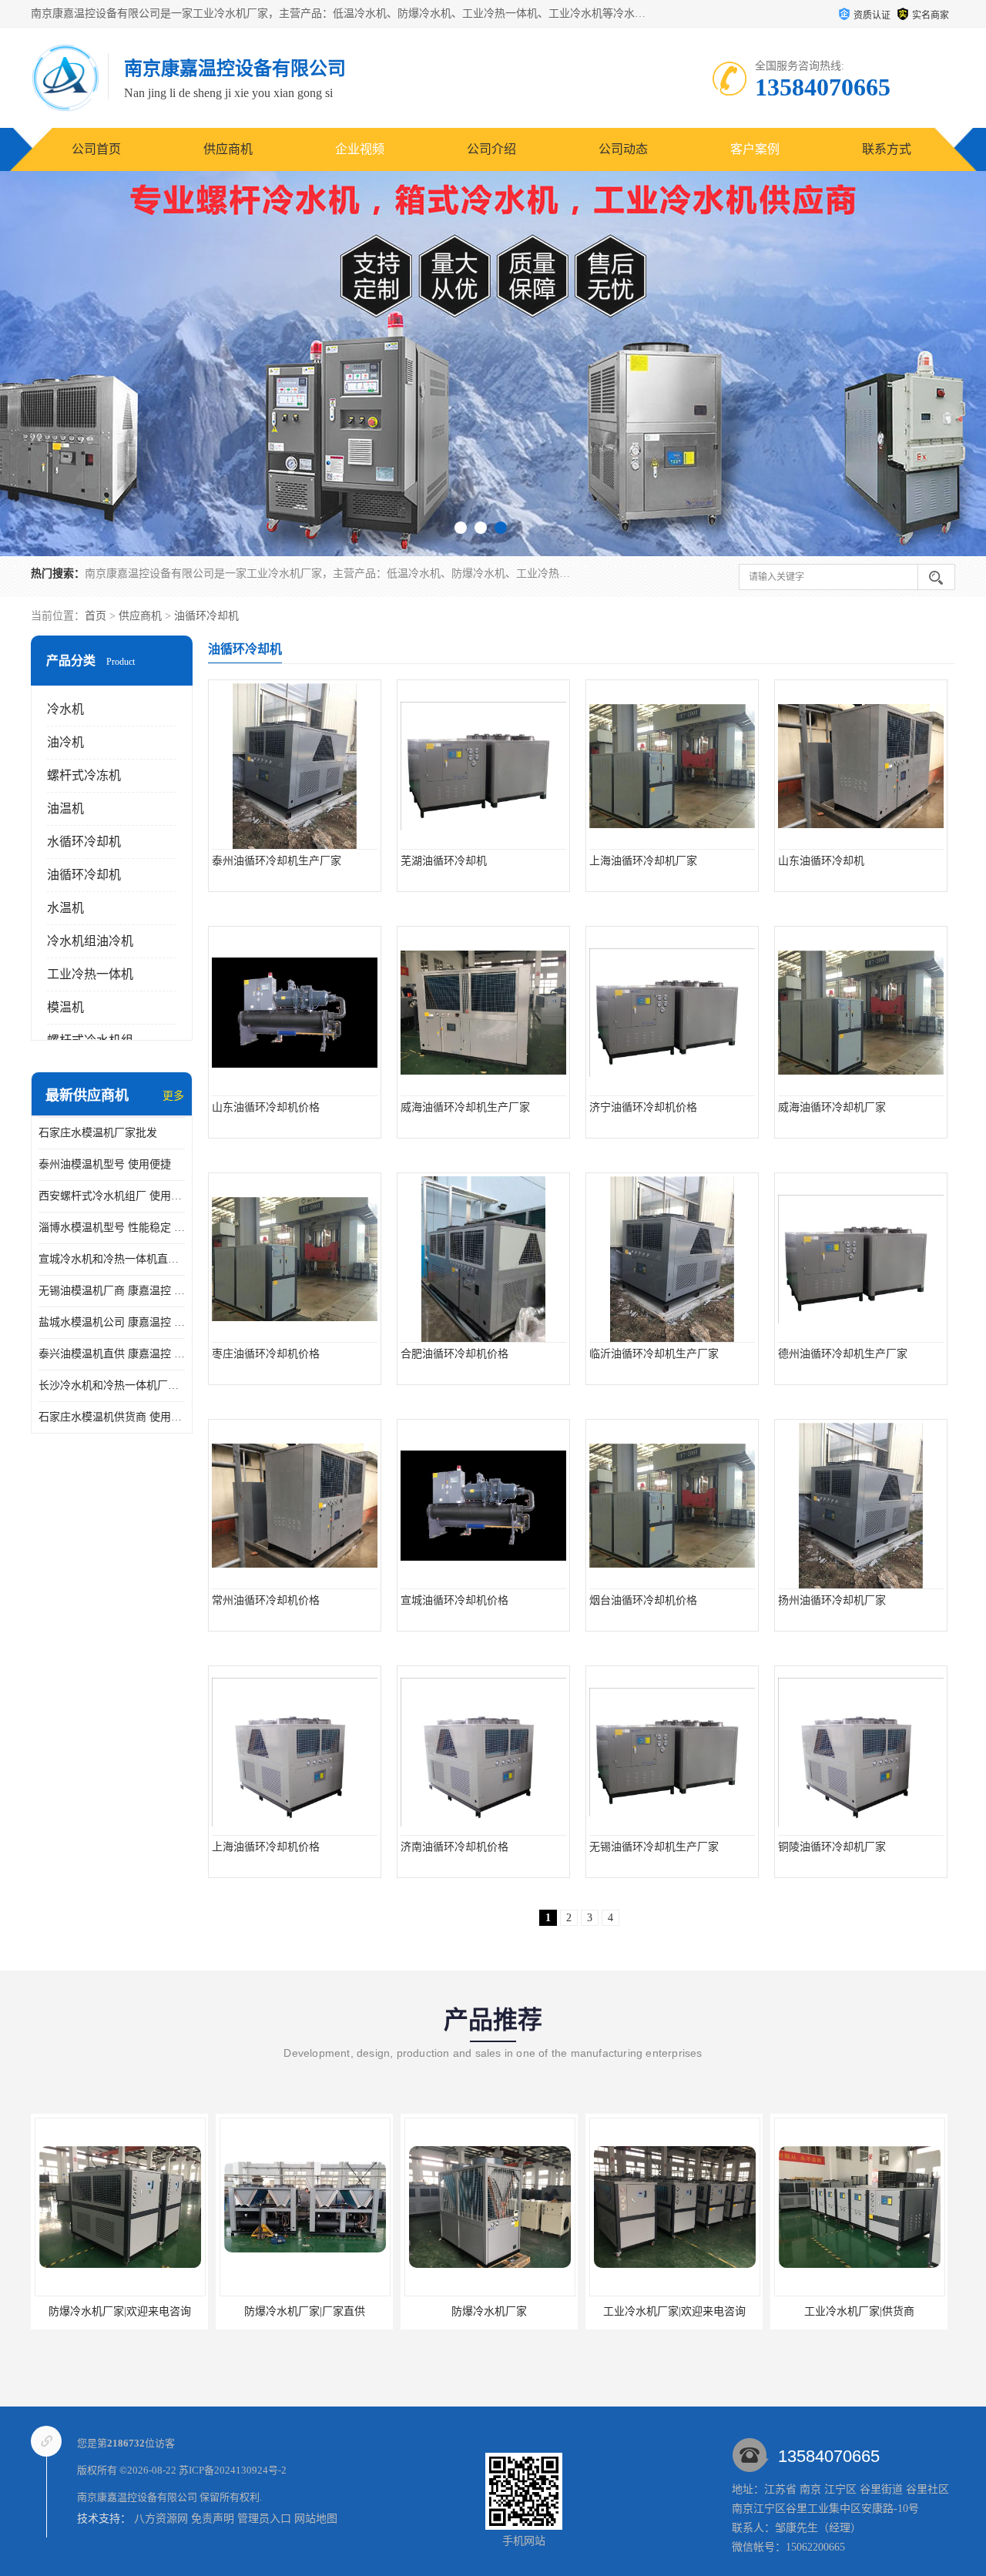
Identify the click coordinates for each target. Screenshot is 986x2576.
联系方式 (887, 149)
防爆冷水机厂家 (427, 2311)
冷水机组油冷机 (90, 941)
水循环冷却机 (84, 842)
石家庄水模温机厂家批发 (98, 1133)
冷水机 (65, 709)
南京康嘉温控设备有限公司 (137, 2497)
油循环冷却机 (206, 616)
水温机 (65, 908)
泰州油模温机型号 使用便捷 (105, 1164)
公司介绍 (491, 149)
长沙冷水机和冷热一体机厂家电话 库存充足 (112, 1385)
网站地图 (316, 2519)
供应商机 (228, 149)
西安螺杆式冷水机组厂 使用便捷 (112, 1196)
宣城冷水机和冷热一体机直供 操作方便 (112, 1259)
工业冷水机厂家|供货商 (796, 2311)
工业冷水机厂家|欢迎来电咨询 (611, 2311)
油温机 (65, 808)
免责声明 (213, 2519)
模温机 (65, 1007)
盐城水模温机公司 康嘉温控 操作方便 (112, 1322)
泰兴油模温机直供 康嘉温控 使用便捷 (112, 1354)
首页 (96, 616)
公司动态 (623, 149)
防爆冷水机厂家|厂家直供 (241, 2311)
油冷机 (65, 742)
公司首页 (96, 149)
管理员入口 (264, 2519)
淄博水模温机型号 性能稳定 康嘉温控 (112, 1228)
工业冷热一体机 (90, 974)
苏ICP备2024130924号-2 (233, 2470)
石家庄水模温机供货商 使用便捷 (112, 1417)
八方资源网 (161, 2519)
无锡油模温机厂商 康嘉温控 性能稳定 (112, 1291)
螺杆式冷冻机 (84, 775)
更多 (173, 1096)
